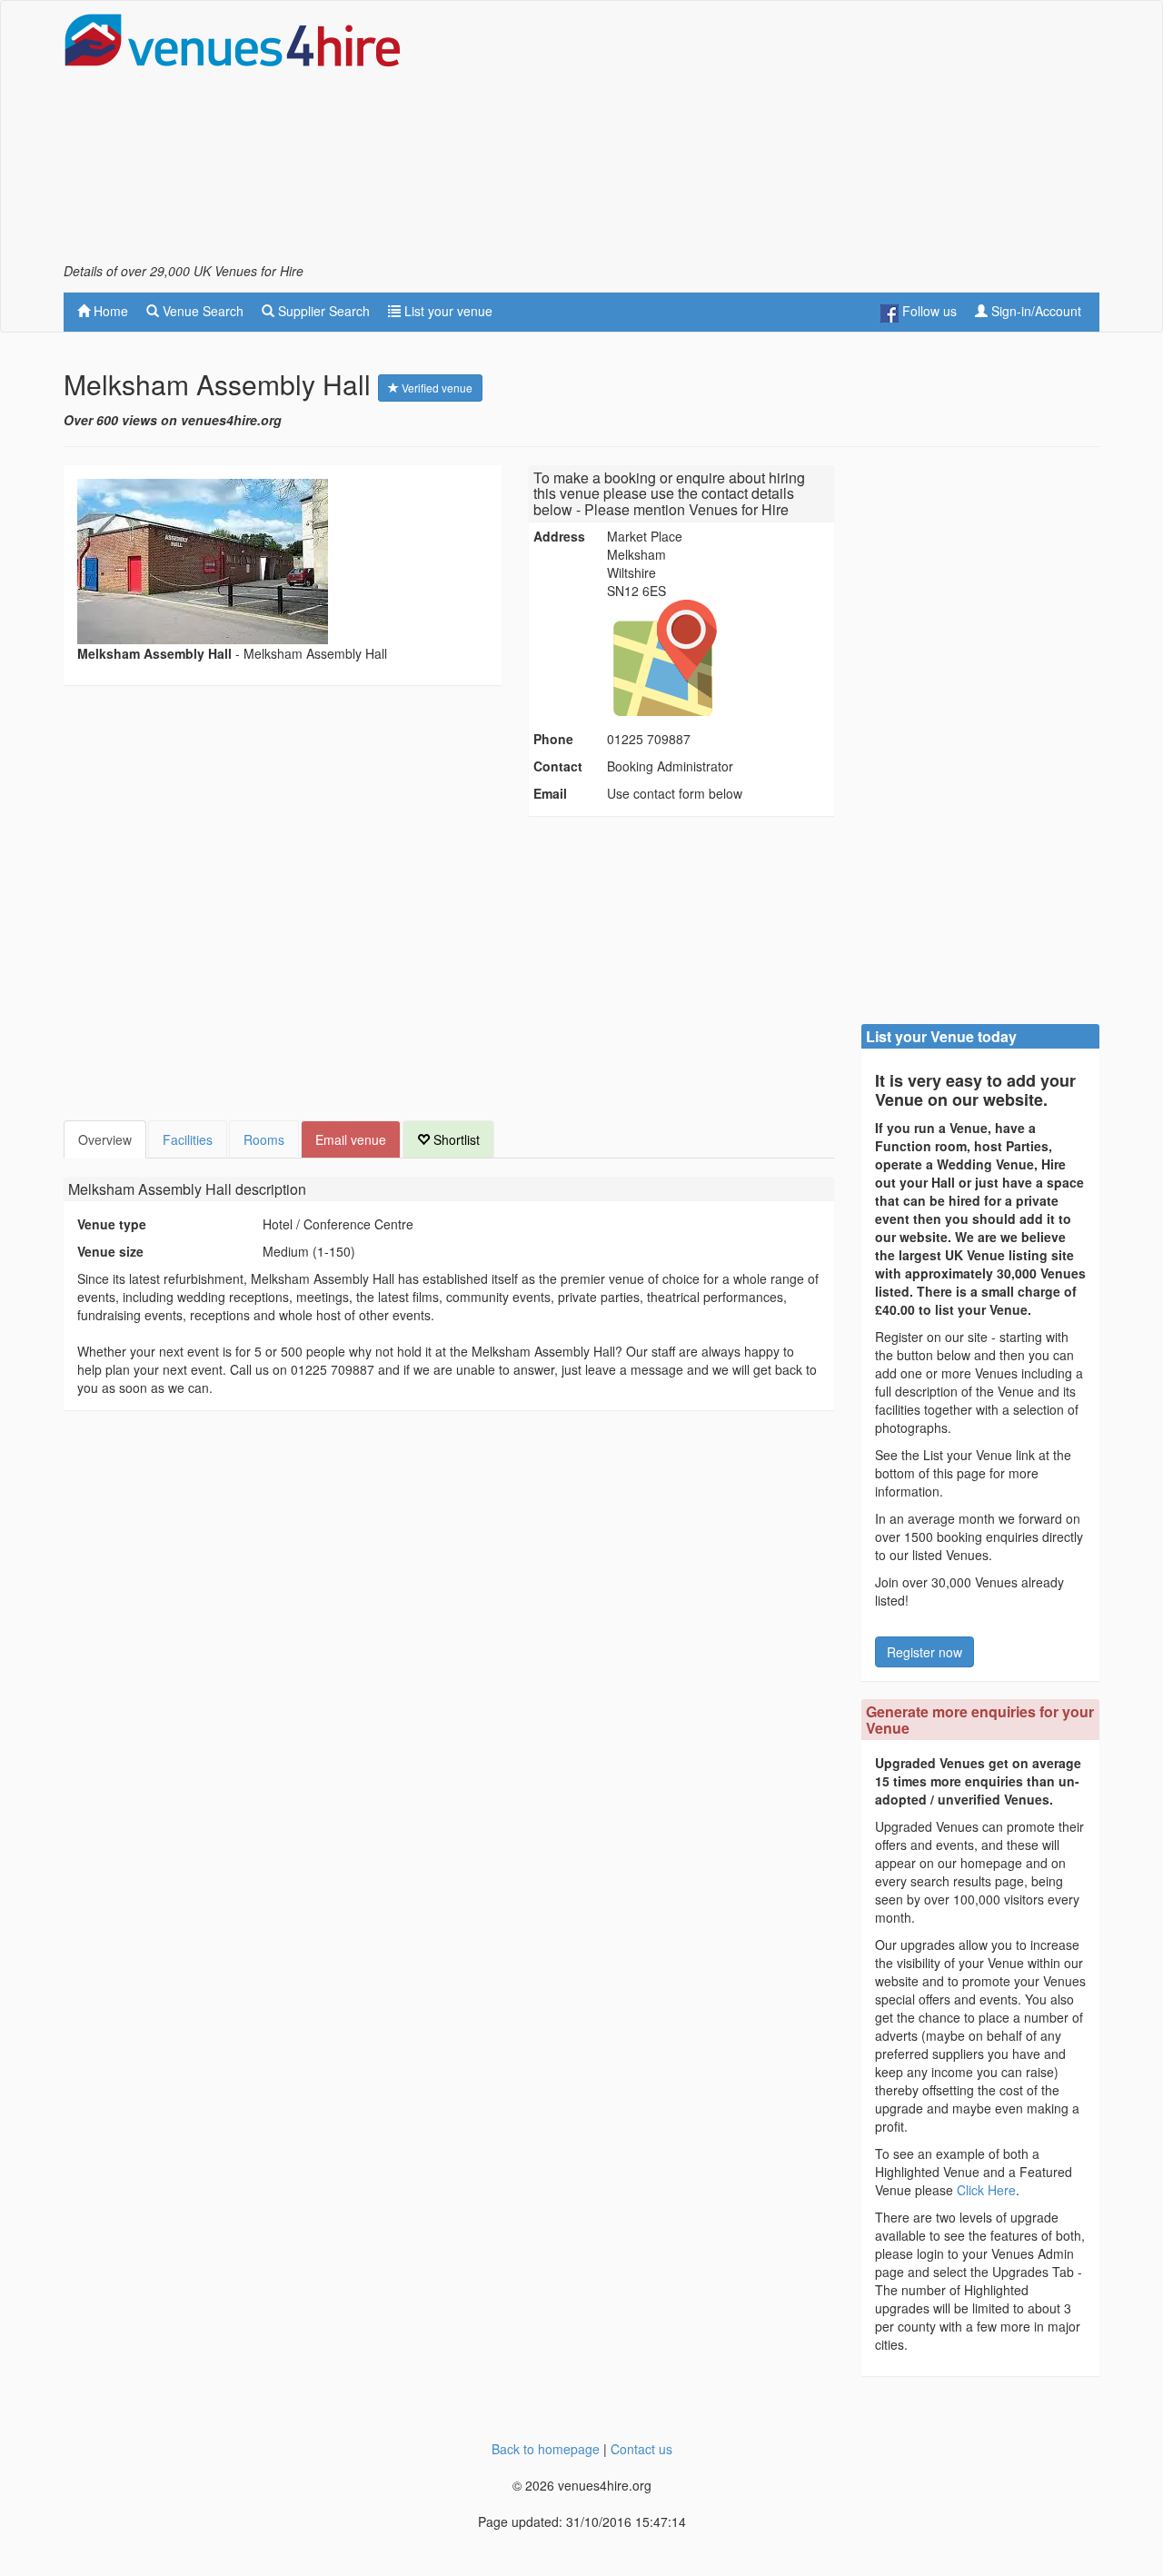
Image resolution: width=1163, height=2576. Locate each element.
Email (550, 793)
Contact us (641, 2449)
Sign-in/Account (1034, 311)
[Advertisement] (769, 137)
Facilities (188, 1139)
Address (559, 536)
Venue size (110, 1251)
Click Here (986, 2190)
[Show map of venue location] (718, 658)
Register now (924, 1652)
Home (109, 311)
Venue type (112, 1224)
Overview (105, 1139)
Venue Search (201, 311)
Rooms (264, 1139)
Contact (558, 766)
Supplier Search (322, 311)
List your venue (447, 311)
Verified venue (436, 388)
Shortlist (455, 1139)
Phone (553, 739)
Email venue (351, 1139)
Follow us (928, 311)
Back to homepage (546, 2449)
